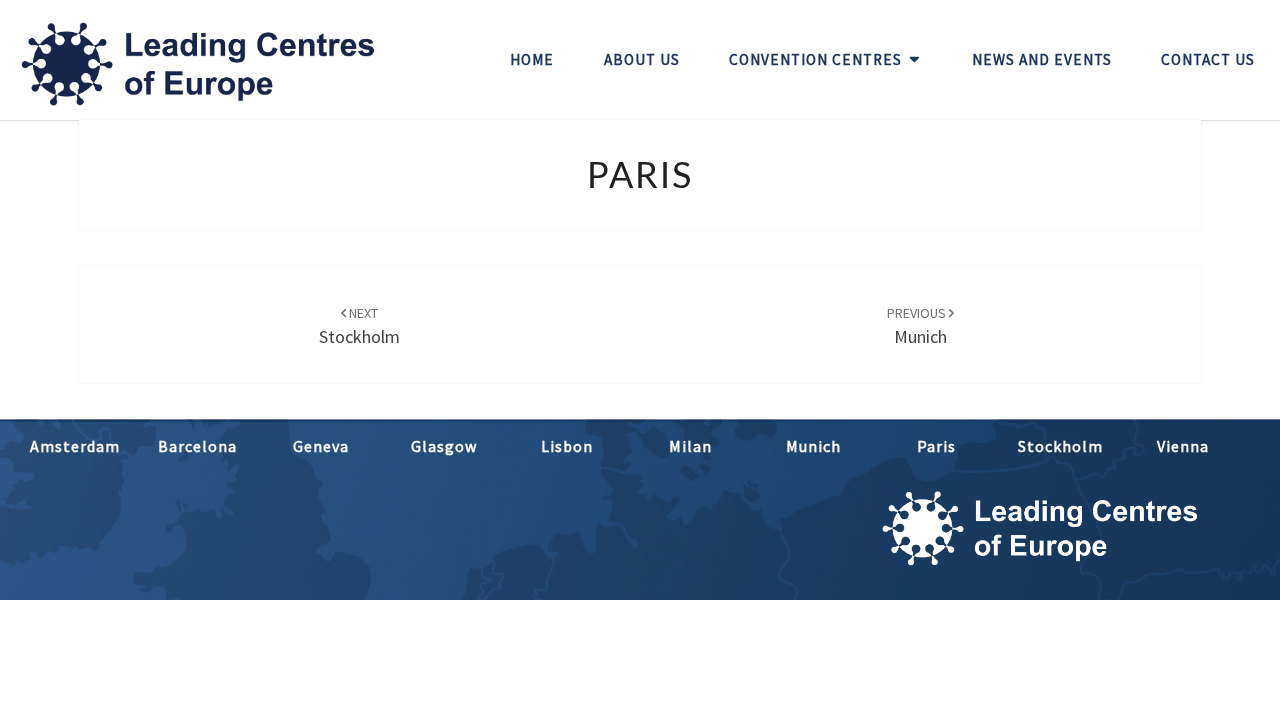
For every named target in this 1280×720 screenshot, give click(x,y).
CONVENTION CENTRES (815, 59)
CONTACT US (1208, 59)
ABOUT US (642, 59)
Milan (690, 446)
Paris (936, 446)
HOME (532, 59)
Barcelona (197, 446)
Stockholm (1060, 446)
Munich (813, 446)
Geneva (321, 446)
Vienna (1183, 446)
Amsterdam (75, 446)
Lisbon (567, 446)
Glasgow (444, 446)
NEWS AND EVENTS (1042, 59)
